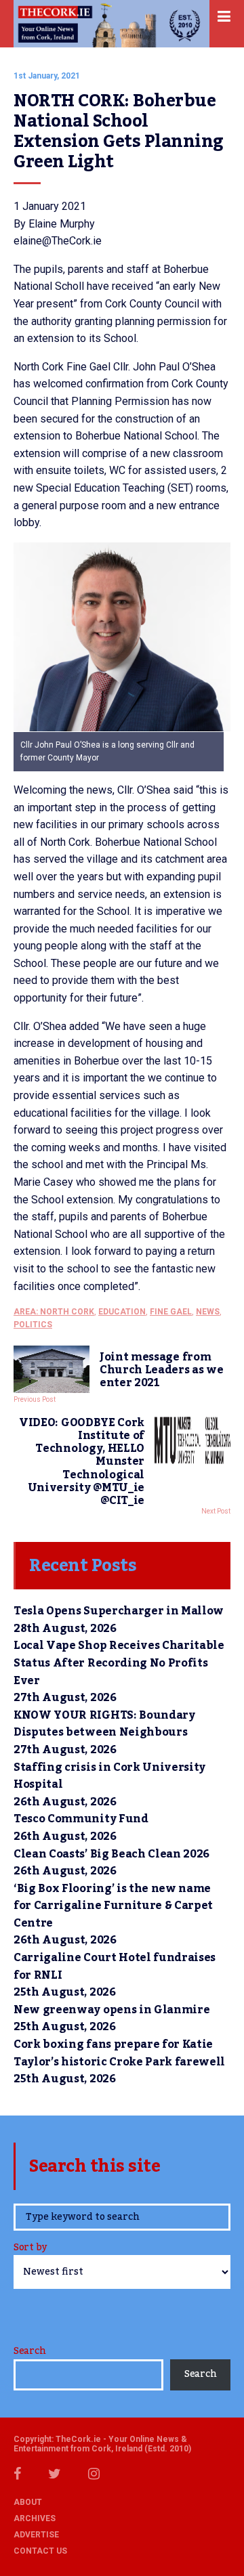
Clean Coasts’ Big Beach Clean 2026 (111, 1854)
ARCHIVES (35, 2518)
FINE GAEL (171, 1312)
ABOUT (28, 2502)
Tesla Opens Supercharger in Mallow (119, 1611)
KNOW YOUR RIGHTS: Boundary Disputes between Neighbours (104, 1724)
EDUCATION (122, 1312)
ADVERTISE (36, 2535)
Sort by (30, 2249)
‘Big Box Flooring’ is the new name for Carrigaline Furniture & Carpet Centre (113, 1906)
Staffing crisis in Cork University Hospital (109, 1776)
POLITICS (33, 1325)
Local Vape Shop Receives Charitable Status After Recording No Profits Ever (119, 1663)
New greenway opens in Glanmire (111, 2010)
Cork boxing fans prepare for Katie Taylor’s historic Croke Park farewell (119, 2053)
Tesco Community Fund (81, 1819)
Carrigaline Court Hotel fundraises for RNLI (115, 1967)
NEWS (208, 1312)
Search (29, 2351)
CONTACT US (40, 2551)
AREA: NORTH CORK (54, 1312)
